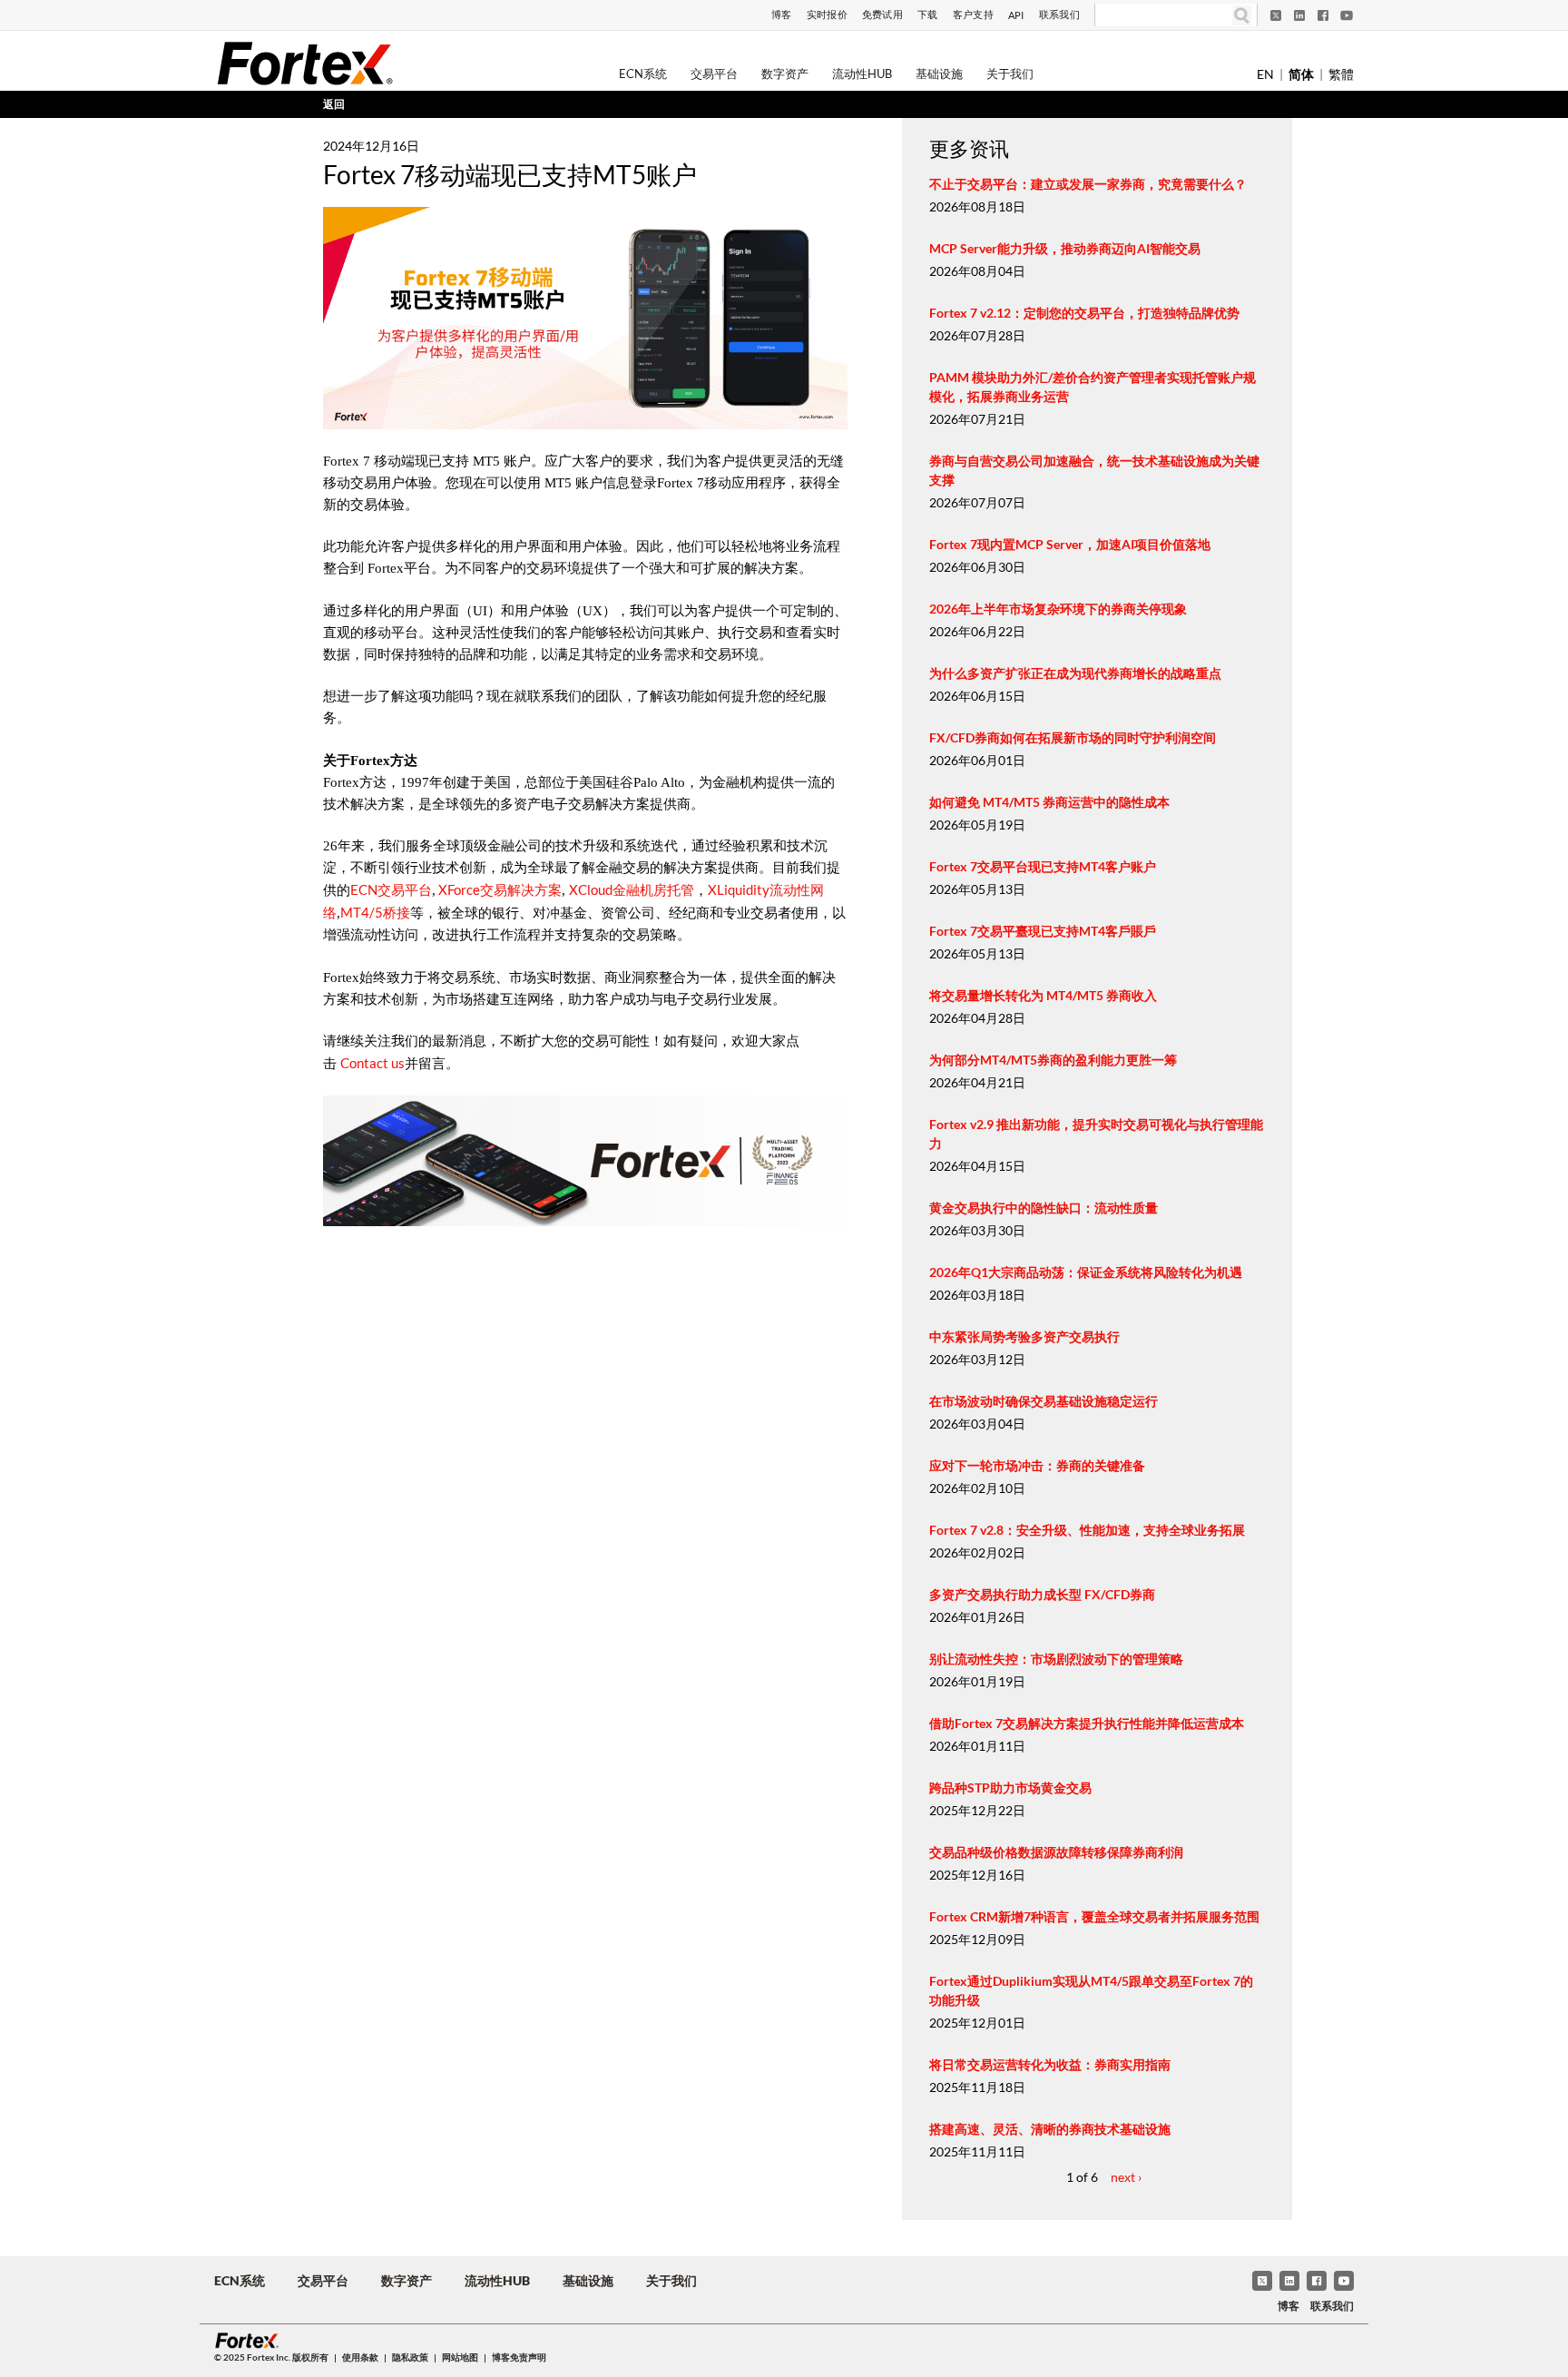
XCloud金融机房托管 (632, 889)
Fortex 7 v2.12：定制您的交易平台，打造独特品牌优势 (1084, 313)
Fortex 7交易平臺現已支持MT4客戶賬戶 (1043, 931)
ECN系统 (643, 74)
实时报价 (827, 14)
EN (1265, 74)
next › (1126, 2177)
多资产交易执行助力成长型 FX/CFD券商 (1042, 1594)
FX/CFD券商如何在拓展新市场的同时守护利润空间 (1073, 737)
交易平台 (714, 74)
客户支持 (973, 14)
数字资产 (785, 74)
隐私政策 (410, 2357)
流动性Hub (862, 74)
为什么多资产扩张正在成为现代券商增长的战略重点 (1075, 673)
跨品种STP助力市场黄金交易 (1010, 1788)
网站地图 (460, 2357)
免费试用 (882, 14)
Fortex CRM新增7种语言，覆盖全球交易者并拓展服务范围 (1094, 1916)
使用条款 (360, 2357)
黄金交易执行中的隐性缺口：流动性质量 (1044, 1208)
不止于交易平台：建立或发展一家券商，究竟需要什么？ (1088, 184)
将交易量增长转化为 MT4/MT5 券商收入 (1043, 995)
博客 (782, 14)
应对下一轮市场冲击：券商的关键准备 (1037, 1465)
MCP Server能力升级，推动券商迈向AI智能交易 (1065, 248)
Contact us (372, 1063)
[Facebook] (1323, 15)
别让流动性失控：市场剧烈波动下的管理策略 (1056, 1659)
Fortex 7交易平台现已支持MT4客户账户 (1043, 866)
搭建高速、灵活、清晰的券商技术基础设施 (1050, 2129)
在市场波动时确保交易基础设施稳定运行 (1044, 1401)
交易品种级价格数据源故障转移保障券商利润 (1056, 1852)
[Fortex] (305, 63)
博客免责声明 (519, 2357)
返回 (334, 104)
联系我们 (1059, 14)
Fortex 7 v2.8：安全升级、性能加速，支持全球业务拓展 (1087, 1530)
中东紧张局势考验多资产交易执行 (1024, 1336)
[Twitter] (1276, 15)
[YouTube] (1347, 15)
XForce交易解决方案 (499, 889)
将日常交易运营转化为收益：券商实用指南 (1050, 2064)
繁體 (1341, 74)
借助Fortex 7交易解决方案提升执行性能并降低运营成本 (1087, 1723)
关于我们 (1010, 74)
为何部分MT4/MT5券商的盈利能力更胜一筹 (1053, 1060)
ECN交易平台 (391, 889)
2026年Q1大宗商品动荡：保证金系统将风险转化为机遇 (1086, 1272)
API (1016, 15)
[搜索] (1242, 15)
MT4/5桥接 (375, 912)
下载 (928, 14)
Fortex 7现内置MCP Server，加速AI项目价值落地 (1070, 544)
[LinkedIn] (1299, 15)
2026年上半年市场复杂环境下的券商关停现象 (1058, 609)
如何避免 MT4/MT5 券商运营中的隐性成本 (1049, 802)
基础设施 (939, 74)
